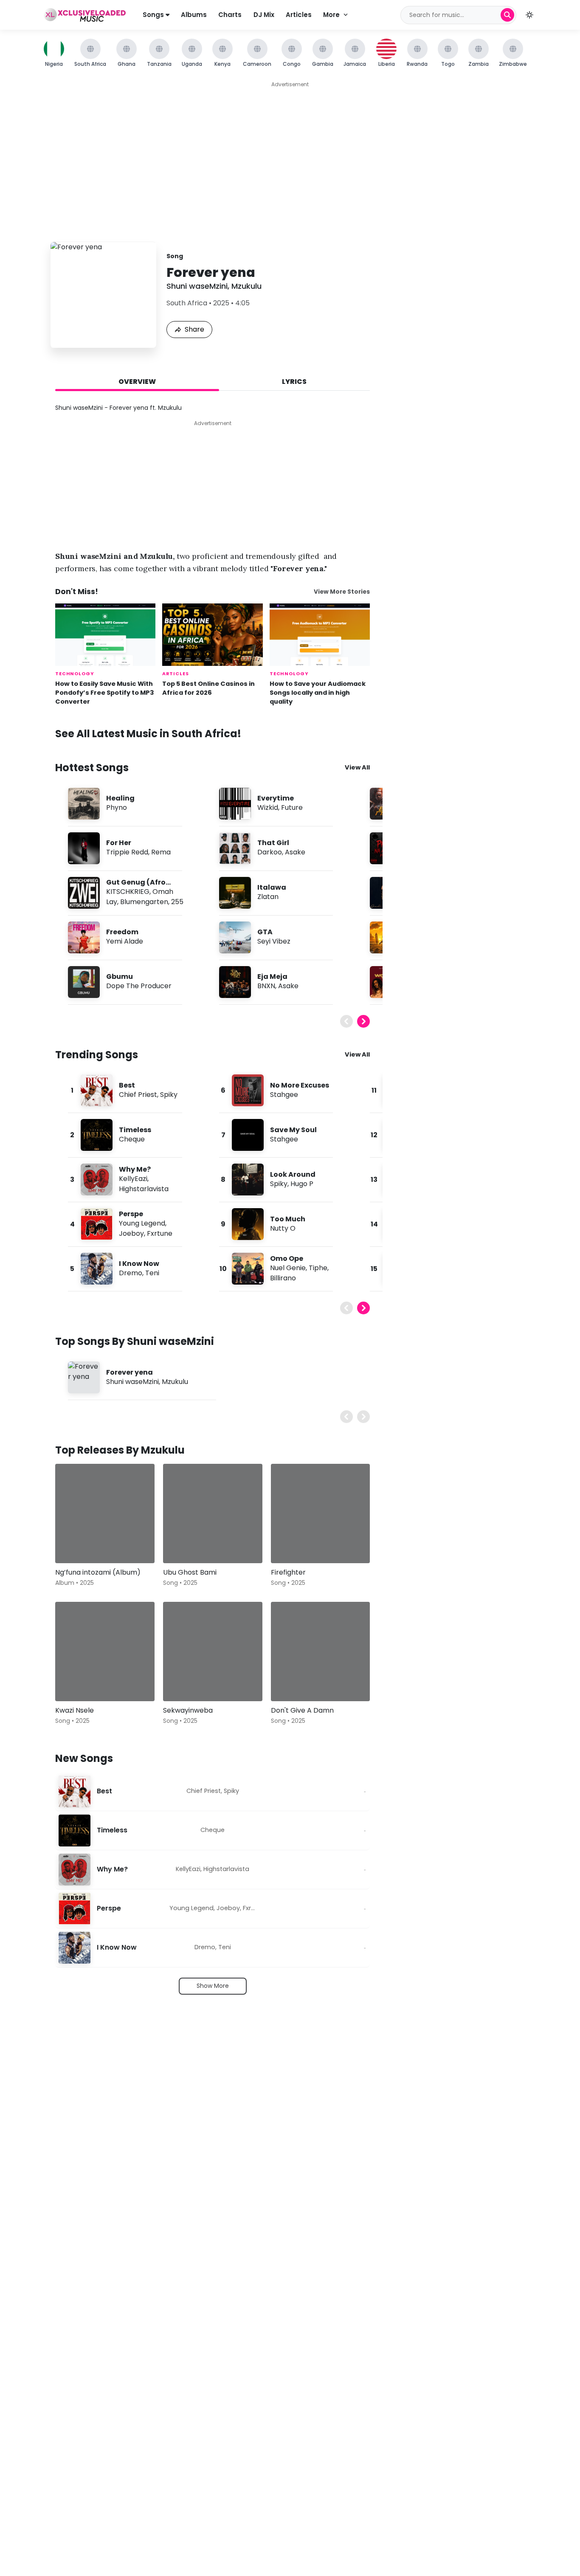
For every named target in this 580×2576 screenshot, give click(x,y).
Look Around (293, 1174)
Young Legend (142, 1223)
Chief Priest (138, 1095)
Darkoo (270, 852)
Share (194, 329)
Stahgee (284, 1095)
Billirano (283, 1278)
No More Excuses (300, 1085)
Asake (295, 852)
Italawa (272, 887)
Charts (230, 15)
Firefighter (288, 1572)
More (331, 15)
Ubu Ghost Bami (190, 1572)
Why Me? (135, 1169)
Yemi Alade (125, 941)
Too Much (288, 1219)
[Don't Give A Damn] (321, 1652)
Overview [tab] (137, 382)
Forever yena (130, 1372)
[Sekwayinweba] (213, 1652)
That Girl (273, 843)
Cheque (132, 1139)
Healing (120, 798)
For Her (119, 843)
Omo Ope (287, 1258)
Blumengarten (144, 902)
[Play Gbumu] (84, 982)
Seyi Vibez (274, 941)
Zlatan (268, 897)
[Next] (363, 1021)
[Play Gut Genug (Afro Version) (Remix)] (84, 893)
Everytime (276, 798)
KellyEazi (133, 1179)
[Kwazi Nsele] (105, 1652)
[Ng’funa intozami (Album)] (105, 1513)
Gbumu (120, 977)
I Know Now (139, 1264)
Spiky (169, 1095)
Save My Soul (293, 1130)
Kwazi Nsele (75, 1710)
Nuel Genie (288, 1268)
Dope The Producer (139, 986)
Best (127, 1085)
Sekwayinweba (188, 1710)
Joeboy (131, 1233)
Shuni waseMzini (197, 286)
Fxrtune (160, 1233)
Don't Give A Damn (302, 1710)
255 (177, 902)
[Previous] (346, 1021)
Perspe (131, 1214)
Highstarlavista (144, 1189)
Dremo (131, 1273)
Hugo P (302, 1184)
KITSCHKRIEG (128, 892)
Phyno (117, 807)
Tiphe (318, 1268)
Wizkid (268, 807)
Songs (154, 15)
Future (292, 807)
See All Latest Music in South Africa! (148, 734)
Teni (152, 1273)
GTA (265, 932)
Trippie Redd (127, 852)
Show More (213, 1986)
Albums (194, 15)
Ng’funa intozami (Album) (98, 1572)
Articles (299, 15)
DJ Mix (264, 15)
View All (357, 767)
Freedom (122, 932)
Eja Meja (272, 977)
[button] (529, 15)
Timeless (135, 1130)
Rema (161, 852)
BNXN (266, 986)
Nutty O (283, 1228)
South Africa (187, 303)
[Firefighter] (321, 1513)
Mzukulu (246, 286)
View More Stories (342, 592)
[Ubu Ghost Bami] (213, 1513)
